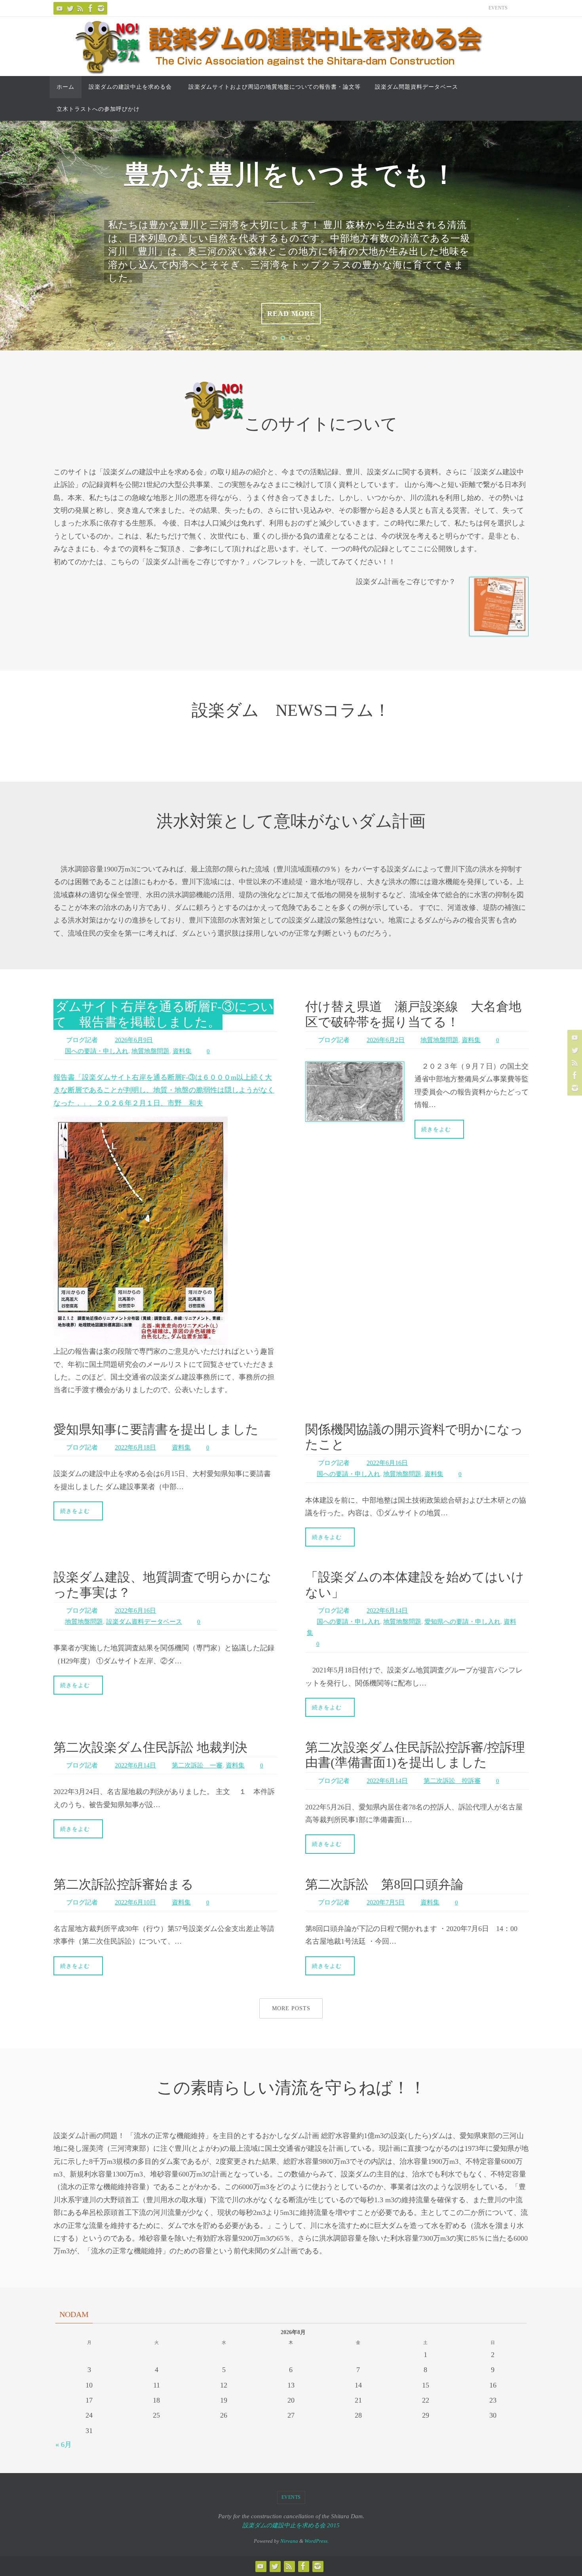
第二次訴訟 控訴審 (452, 1781)
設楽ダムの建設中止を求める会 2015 (291, 2525)
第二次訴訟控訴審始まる (124, 1884)
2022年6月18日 (135, 1447)
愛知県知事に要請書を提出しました (156, 1429)
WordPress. (317, 2541)
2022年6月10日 (135, 1902)
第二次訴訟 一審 (197, 1765)
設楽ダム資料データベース (144, 1622)
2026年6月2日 (386, 1040)
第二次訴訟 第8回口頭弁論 (384, 1884)
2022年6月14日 (387, 1610)
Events (498, 8)
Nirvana (289, 2541)
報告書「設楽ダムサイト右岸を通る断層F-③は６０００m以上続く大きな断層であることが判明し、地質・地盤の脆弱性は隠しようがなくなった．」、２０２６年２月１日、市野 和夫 (164, 1090)
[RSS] (80, 8)
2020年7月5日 (386, 1902)
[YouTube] (60, 8)
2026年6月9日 (134, 1040)
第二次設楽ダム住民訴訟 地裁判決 (150, 1747)
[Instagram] (101, 8)
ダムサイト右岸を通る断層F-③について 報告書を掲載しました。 (164, 1014)
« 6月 (64, 2445)
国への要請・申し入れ (97, 1051)
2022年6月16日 (387, 1463)
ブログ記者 (82, 1040)
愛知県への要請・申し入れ (462, 1622)
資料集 (182, 1051)
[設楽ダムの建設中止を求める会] (70, 8)
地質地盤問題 (150, 1051)
